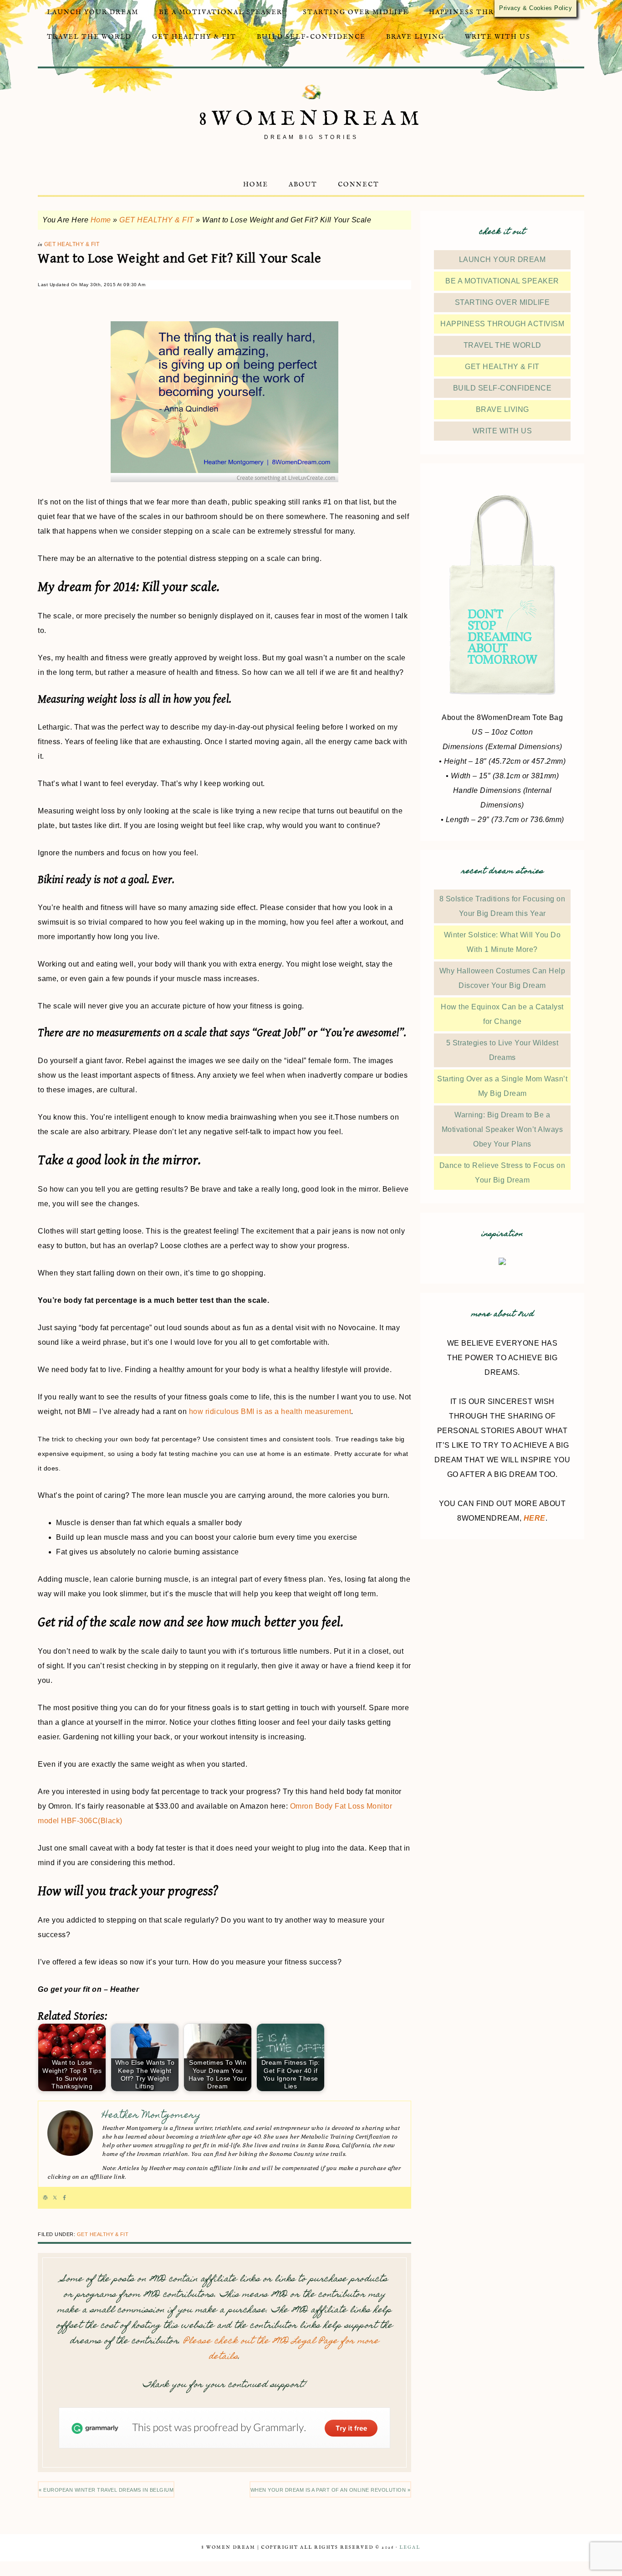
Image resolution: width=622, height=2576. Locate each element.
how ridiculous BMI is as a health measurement (270, 1411)
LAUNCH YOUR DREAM (502, 260)
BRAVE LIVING (502, 409)
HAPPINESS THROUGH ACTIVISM (502, 324)
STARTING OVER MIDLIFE (502, 302)
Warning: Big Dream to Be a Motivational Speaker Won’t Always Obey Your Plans (502, 1129)
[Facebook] (64, 2198)
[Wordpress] (45, 2198)
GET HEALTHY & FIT (157, 220)
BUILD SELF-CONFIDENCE (502, 388)
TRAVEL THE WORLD (502, 345)
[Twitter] (55, 2198)
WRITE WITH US (502, 431)
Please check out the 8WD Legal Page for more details (281, 2349)
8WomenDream (311, 119)
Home (101, 220)
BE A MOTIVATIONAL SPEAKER (502, 281)
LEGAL (410, 2548)
